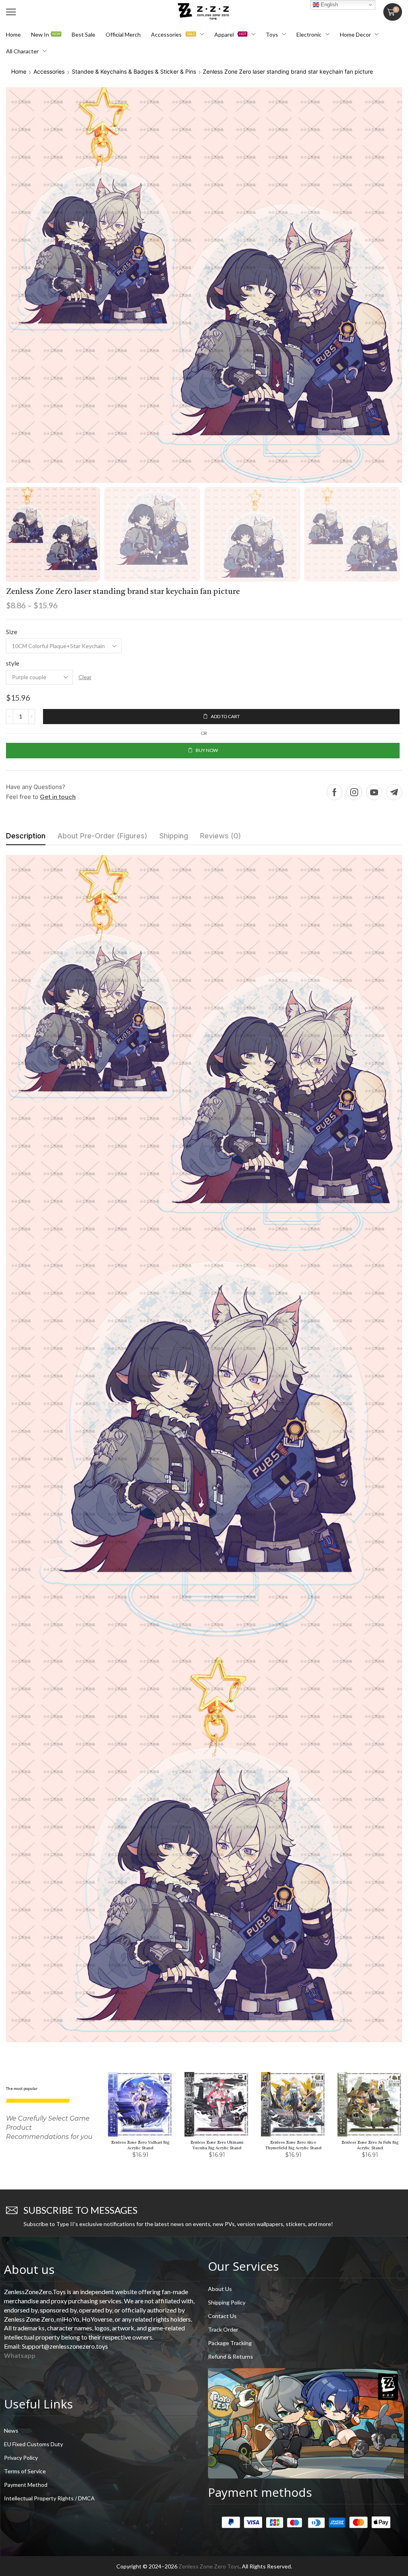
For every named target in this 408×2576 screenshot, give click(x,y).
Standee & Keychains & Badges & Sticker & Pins (134, 71)
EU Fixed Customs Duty (33, 2444)
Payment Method (26, 2485)
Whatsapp (20, 2355)
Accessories (49, 71)
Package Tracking (230, 2343)
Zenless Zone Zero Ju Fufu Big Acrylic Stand (370, 2145)
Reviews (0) (221, 836)
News (11, 2431)
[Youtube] (374, 792)
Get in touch (58, 797)
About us (29, 2269)
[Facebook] (334, 792)
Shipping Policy (227, 2302)
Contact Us (222, 2316)
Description (26, 836)
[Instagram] (354, 792)
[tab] (26, 838)
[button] (11, 12)
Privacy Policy (21, 2458)
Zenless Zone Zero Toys (209, 2566)
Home (19, 71)
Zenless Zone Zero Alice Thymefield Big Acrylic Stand (293, 2145)
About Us (220, 2289)
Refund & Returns (230, 2356)
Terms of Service (25, 2471)
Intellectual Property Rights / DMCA (49, 2498)
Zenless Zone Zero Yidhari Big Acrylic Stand (140, 2145)
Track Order (223, 2329)
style (13, 663)
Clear (85, 677)
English (329, 5)
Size (12, 632)
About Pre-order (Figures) (102, 836)
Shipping (174, 836)
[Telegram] (394, 792)
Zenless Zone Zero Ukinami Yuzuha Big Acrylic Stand (217, 2145)
